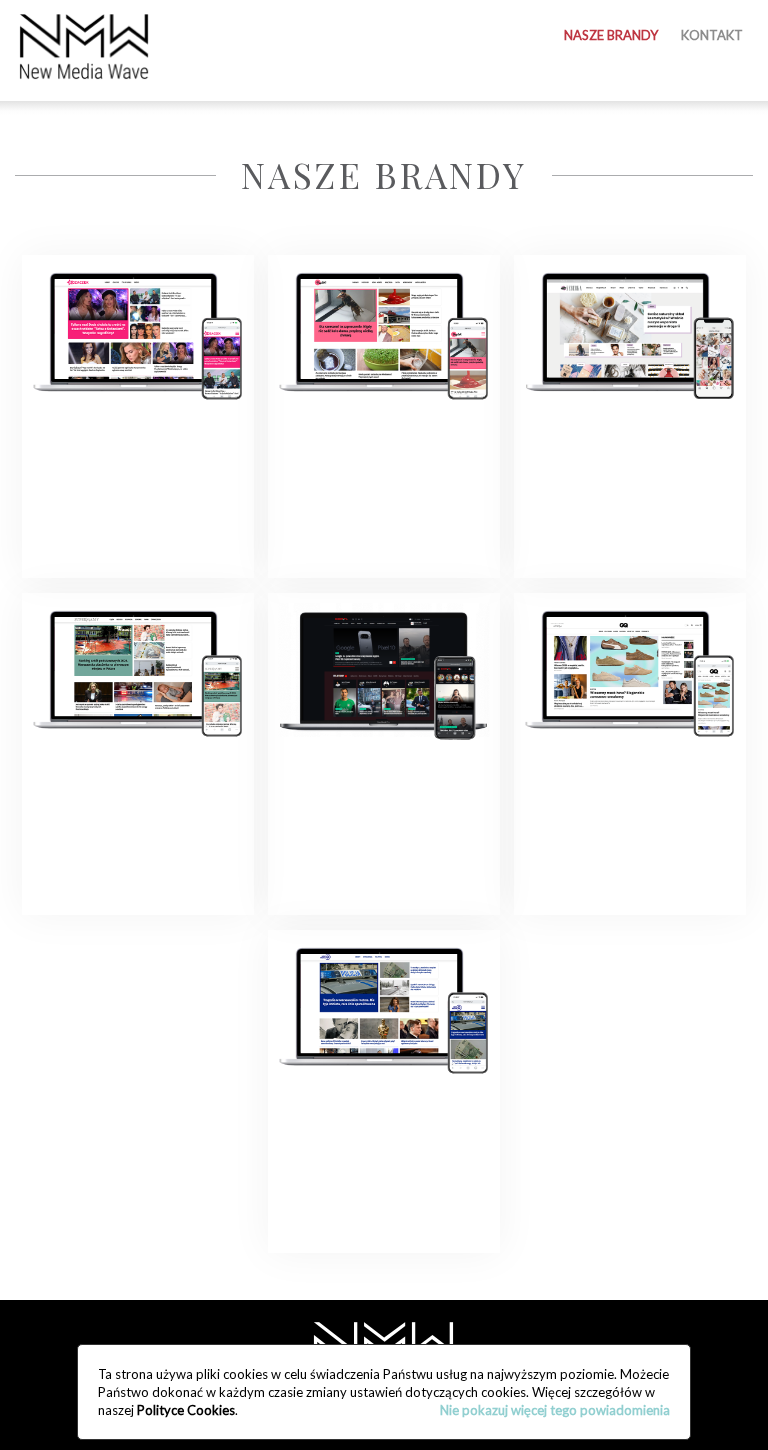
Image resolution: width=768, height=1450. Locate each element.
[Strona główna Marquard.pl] (84, 48)
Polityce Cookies (186, 1410)
